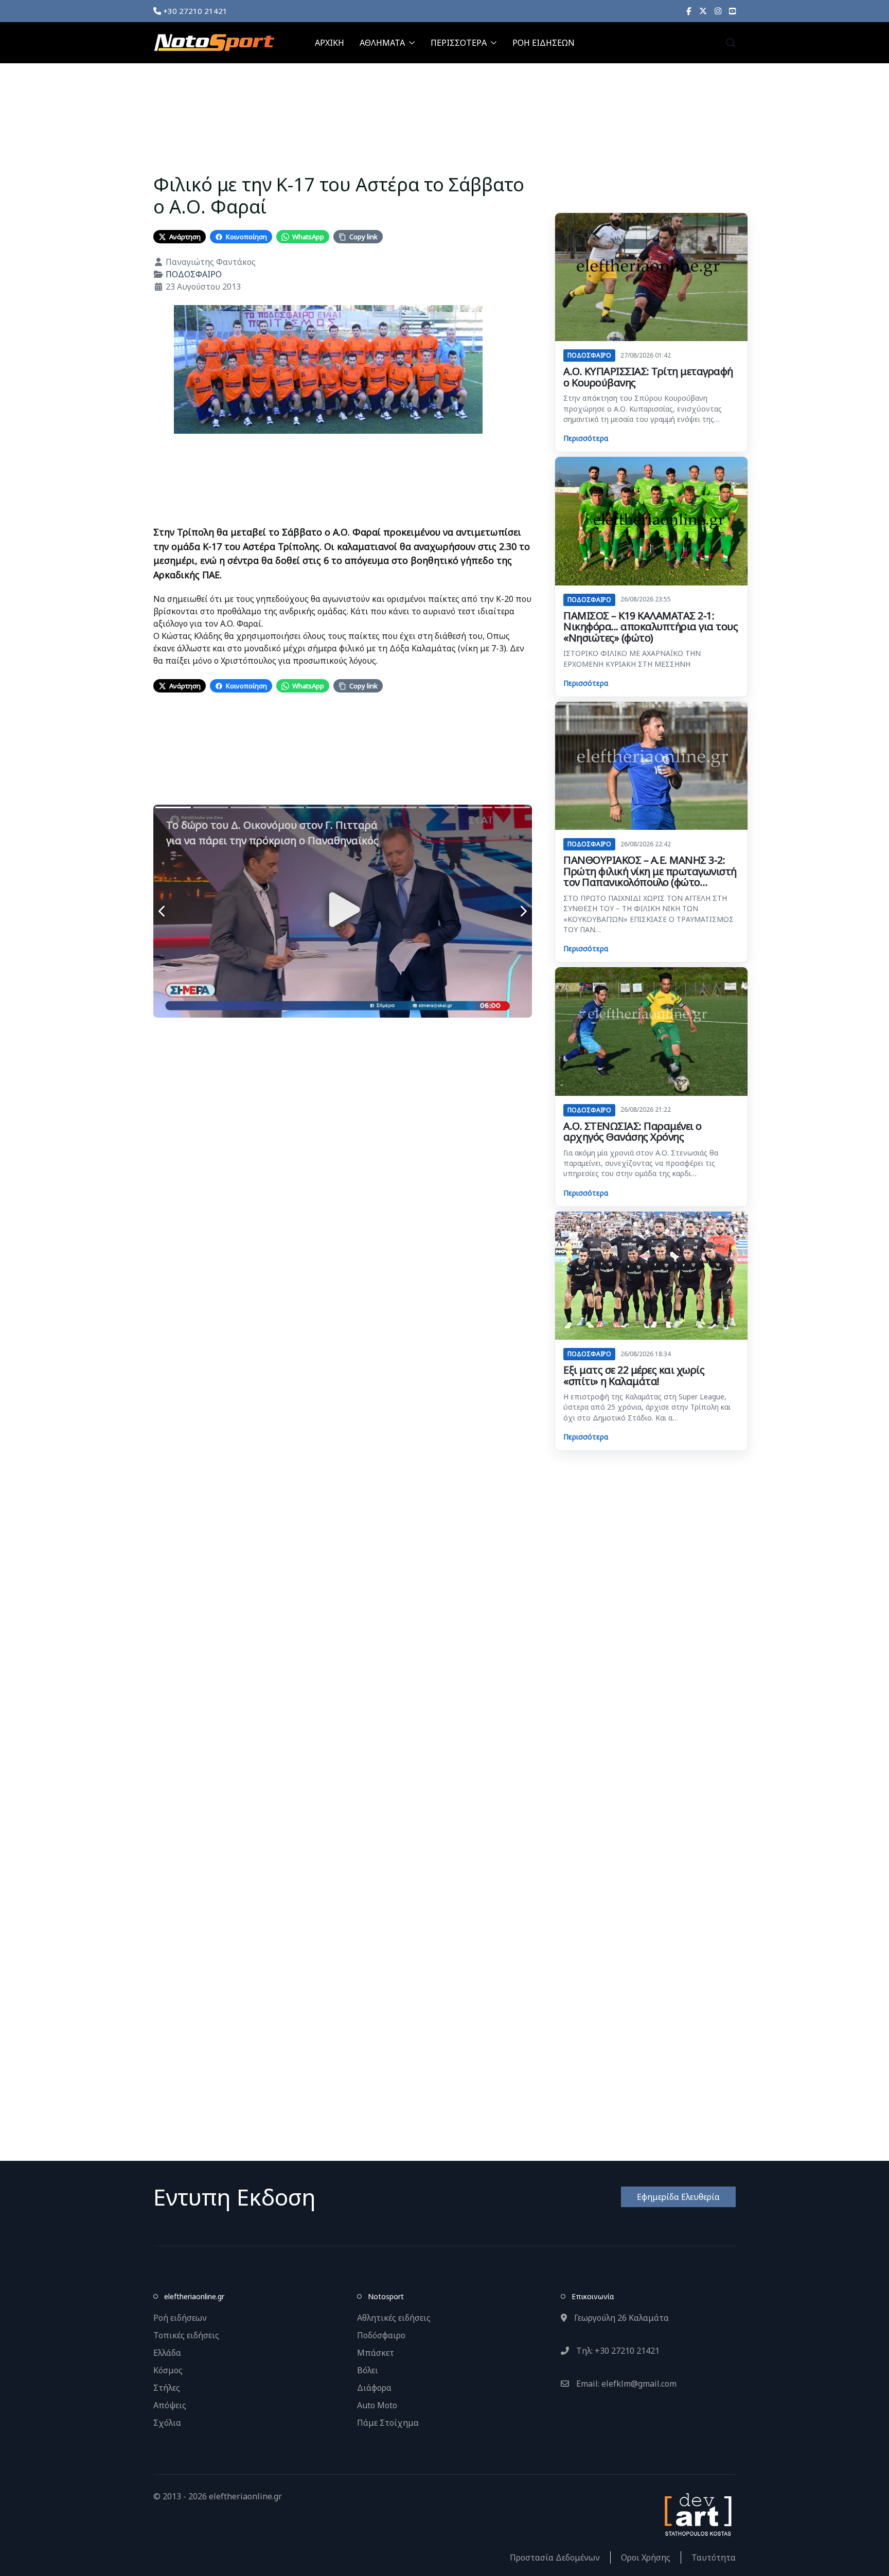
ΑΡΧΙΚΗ (330, 43)
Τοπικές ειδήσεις (186, 2335)
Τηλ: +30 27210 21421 (617, 2351)
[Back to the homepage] (214, 43)
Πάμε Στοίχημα (388, 2423)
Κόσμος (168, 2370)
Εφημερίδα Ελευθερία (678, 2197)
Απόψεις (170, 2405)
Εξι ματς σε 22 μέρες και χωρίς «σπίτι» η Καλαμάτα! (634, 1375)
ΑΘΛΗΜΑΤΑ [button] (382, 43)
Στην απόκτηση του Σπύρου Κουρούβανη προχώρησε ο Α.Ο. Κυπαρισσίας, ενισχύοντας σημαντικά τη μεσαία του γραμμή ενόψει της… (643, 408)
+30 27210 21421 (194, 11)
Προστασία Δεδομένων (555, 2557)
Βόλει (368, 2370)
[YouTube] (732, 11)
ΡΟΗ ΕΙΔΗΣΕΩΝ (544, 43)
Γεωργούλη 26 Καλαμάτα (620, 2318)
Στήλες (167, 2388)
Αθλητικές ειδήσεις (394, 2318)
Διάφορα (374, 2388)
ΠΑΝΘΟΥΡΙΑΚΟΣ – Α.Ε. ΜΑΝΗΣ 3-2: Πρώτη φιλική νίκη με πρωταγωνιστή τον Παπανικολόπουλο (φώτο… (650, 871)
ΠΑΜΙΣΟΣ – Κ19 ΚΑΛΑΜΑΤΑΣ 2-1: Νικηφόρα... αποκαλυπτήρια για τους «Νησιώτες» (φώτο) (651, 627)
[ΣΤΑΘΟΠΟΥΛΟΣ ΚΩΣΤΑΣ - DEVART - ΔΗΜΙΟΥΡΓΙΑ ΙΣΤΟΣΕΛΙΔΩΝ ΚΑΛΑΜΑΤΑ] (697, 2514)
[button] (731, 43)
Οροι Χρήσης (646, 2557)
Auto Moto (377, 2405)
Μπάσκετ (376, 2353)
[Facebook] (689, 11)
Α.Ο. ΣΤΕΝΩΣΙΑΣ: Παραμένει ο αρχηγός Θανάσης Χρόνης (633, 1132)
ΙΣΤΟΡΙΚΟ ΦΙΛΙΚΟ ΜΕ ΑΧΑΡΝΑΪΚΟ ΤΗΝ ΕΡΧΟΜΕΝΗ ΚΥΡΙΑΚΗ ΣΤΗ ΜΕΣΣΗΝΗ (632, 658)
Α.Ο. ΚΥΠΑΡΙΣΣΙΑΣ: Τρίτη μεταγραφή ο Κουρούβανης (648, 377)
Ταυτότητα (714, 2557)
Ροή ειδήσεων (180, 2318)
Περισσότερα (586, 438)
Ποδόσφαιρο (381, 2335)
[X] (703, 11)
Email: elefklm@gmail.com (625, 2384)
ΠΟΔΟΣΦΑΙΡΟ (194, 274)
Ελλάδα (167, 2353)
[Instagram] (718, 11)
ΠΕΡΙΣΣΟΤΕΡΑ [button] (459, 43)
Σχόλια (167, 2423)
